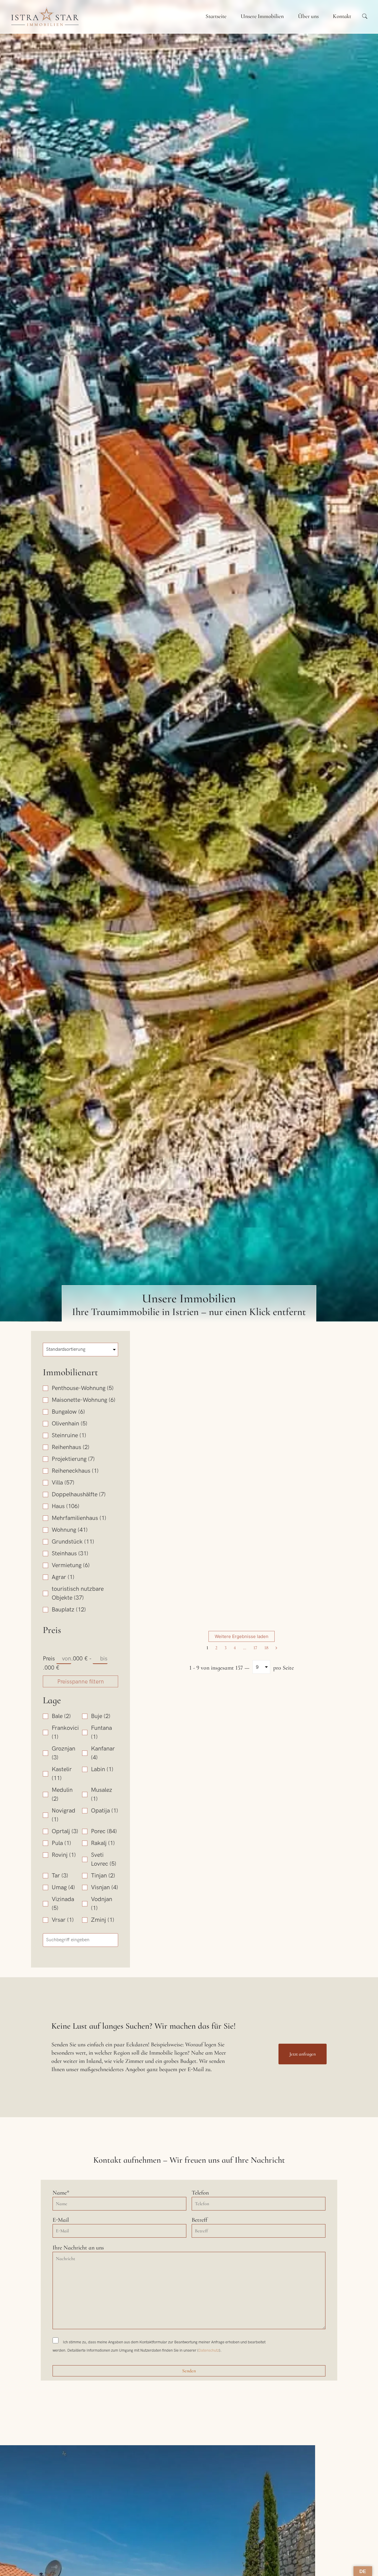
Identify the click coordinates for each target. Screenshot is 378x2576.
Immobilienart (70, 1372)
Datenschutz (209, 2350)
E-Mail (61, 2220)
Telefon (200, 2193)
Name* (61, 2193)
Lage (52, 1700)
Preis (52, 1630)
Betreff (199, 2220)
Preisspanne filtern (81, 1682)
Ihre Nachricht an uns (78, 2248)
